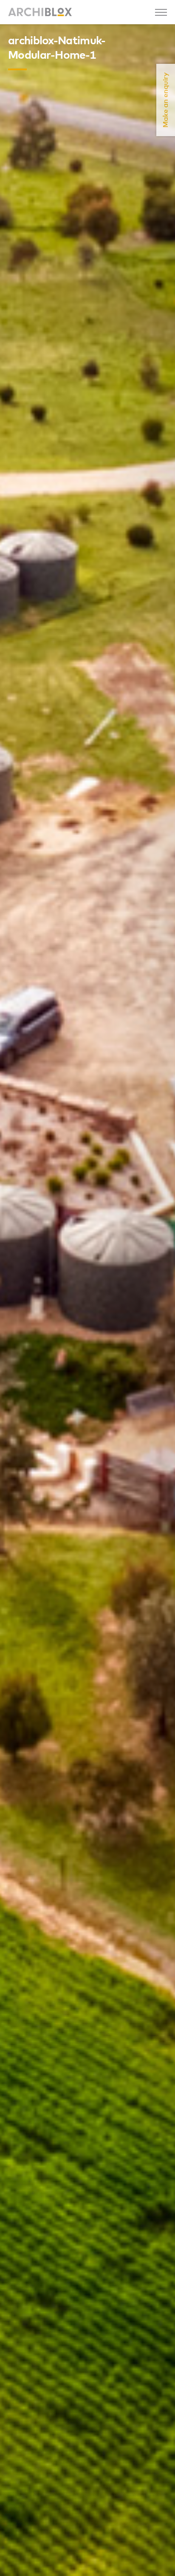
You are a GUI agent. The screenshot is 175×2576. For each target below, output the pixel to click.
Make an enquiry (166, 100)
